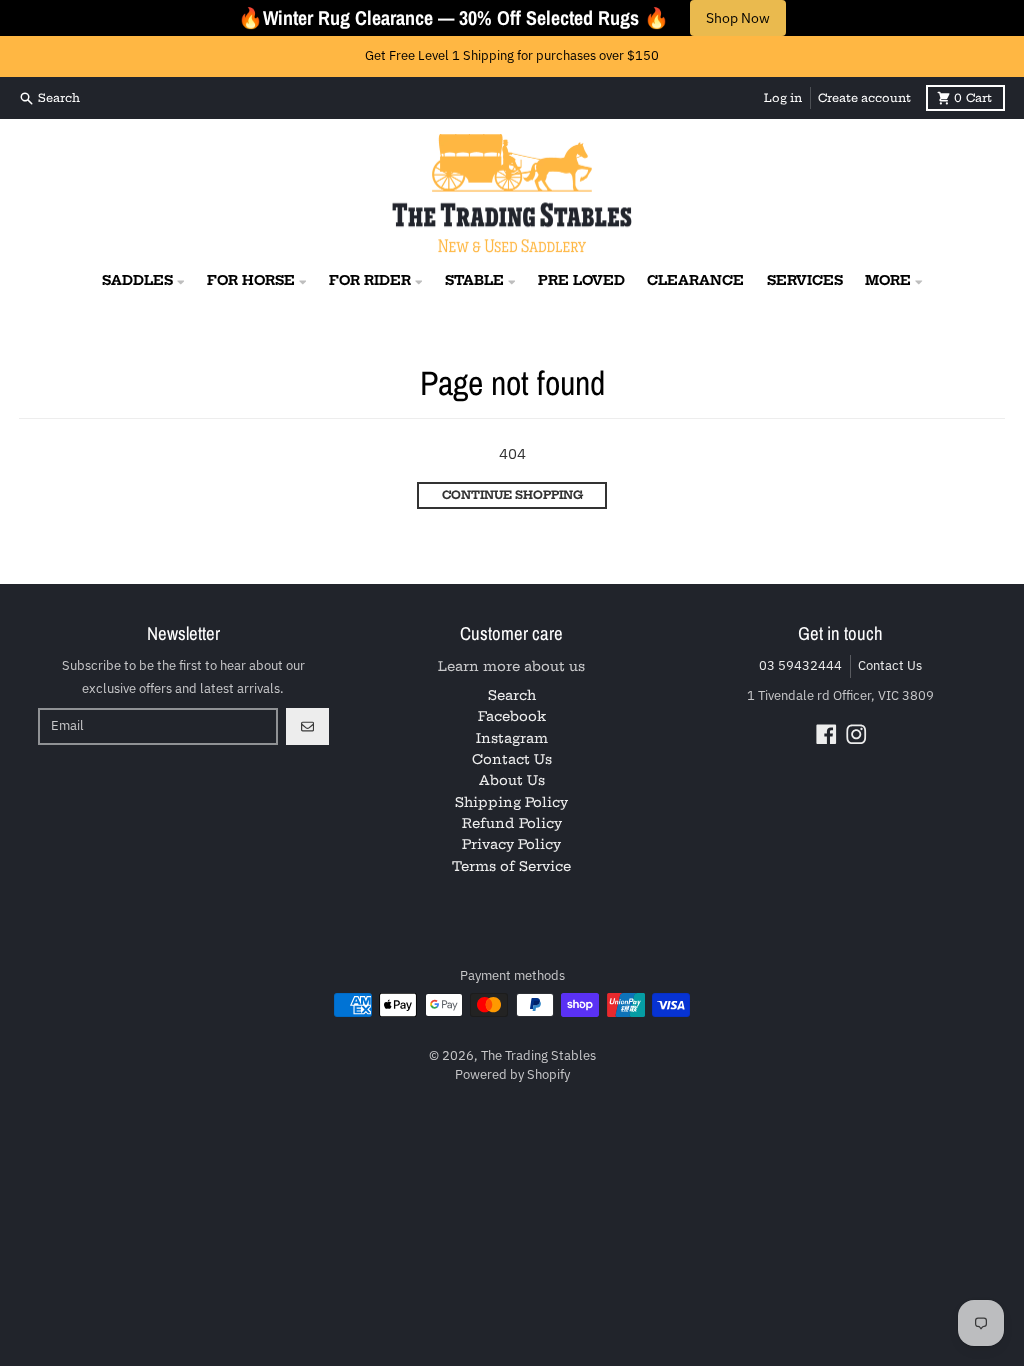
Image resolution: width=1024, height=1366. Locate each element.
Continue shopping (512, 495)
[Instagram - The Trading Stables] (856, 734)
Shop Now (738, 18)
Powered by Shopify (512, 1074)
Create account (864, 98)
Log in (783, 98)
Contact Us (890, 665)
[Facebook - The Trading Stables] (826, 734)
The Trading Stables (538, 1055)
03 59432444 (800, 665)
